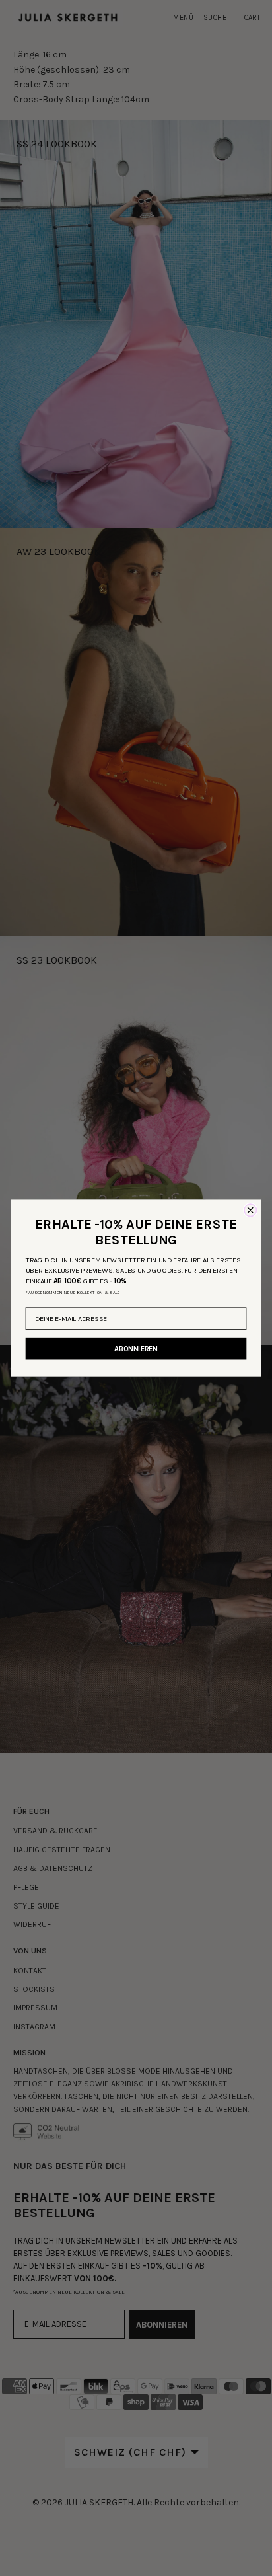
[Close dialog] (250, 1210)
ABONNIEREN (136, 1348)
